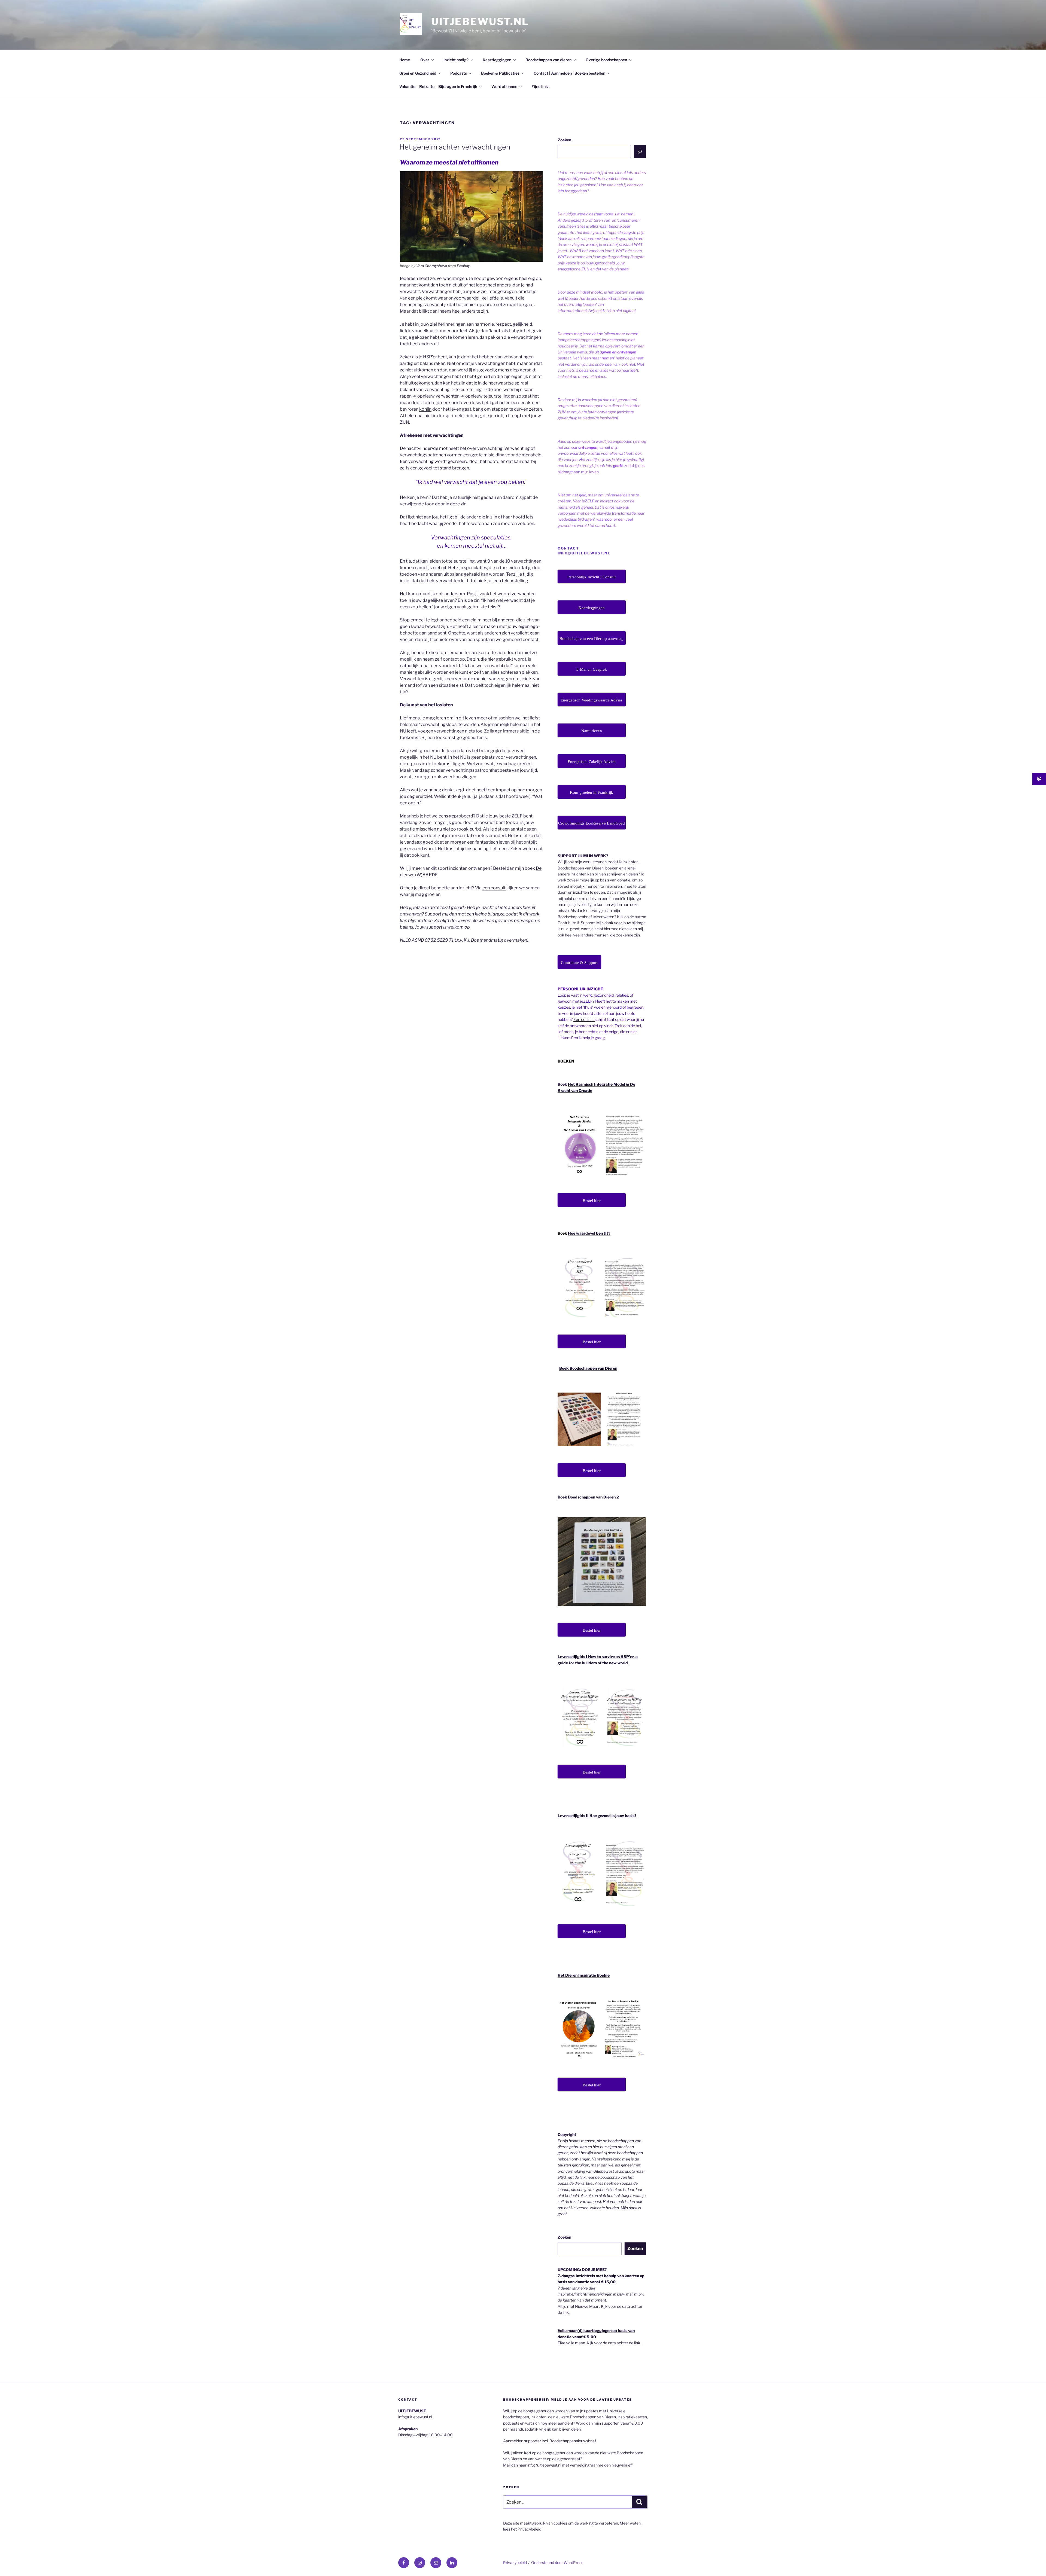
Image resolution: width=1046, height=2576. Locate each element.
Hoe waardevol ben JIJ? (589, 1233)
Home (405, 60)
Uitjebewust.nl (480, 22)
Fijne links (540, 86)
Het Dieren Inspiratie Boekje (584, 1975)
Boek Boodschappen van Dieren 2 (588, 1497)
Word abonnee (504, 86)
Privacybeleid (529, 2529)
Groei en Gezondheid (418, 73)
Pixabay (463, 266)
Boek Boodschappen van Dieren (588, 1368)
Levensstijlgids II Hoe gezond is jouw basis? (597, 1816)
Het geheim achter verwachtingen (455, 147)
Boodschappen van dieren (548, 60)
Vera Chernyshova (432, 266)
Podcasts (459, 73)
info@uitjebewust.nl (544, 2465)
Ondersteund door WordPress (557, 2563)
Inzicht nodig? (456, 60)
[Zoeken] (640, 151)
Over (425, 60)
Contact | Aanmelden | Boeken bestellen (569, 73)
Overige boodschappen (606, 60)
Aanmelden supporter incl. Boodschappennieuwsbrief (550, 2441)
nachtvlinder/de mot (427, 448)
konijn (425, 409)
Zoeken (564, 140)
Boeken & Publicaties (500, 73)
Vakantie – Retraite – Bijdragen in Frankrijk (438, 86)
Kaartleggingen (497, 60)
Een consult (584, 1019)
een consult (494, 888)
